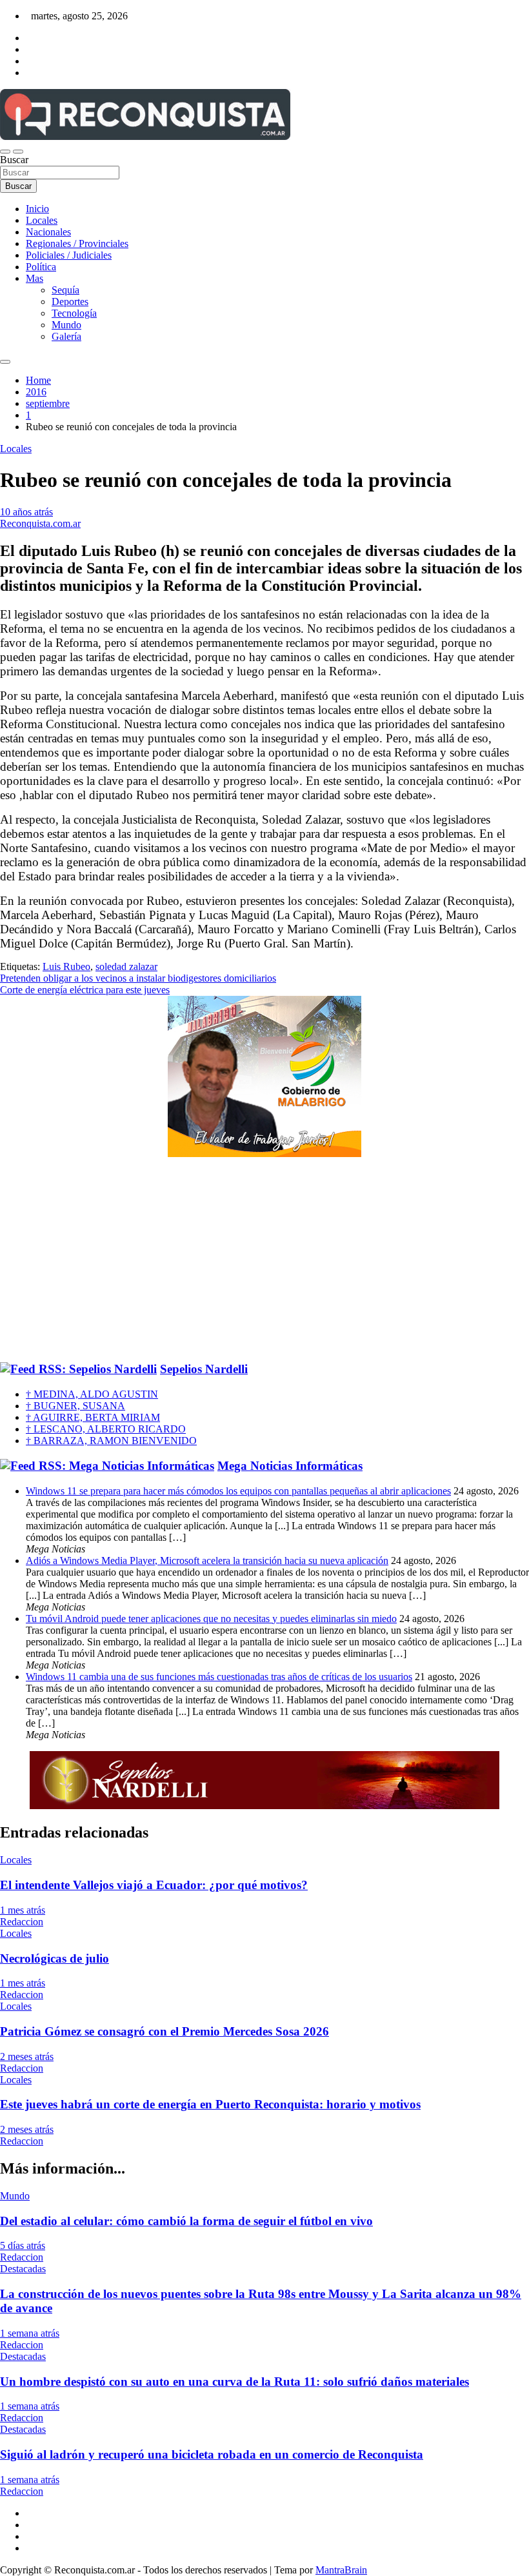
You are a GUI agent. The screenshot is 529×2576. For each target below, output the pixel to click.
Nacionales (48, 232)
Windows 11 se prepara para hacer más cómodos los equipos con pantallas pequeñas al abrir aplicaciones (238, 1491)
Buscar (14, 160)
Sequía (65, 290)
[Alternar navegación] (5, 152)
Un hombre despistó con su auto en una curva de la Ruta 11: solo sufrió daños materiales (235, 2382)
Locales (42, 220)
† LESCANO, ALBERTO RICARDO (106, 1429)
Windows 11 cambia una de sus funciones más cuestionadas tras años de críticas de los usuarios (219, 1677)
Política (41, 267)
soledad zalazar (126, 966)
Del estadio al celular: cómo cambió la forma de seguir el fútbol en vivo (186, 2221)
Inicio (37, 209)
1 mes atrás (23, 1910)
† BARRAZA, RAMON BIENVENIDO (111, 1441)
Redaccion (22, 1922)
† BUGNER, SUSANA (75, 1406)
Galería (66, 336)
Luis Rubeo (66, 966)
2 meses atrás (27, 2056)
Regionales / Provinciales (77, 243)
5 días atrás (23, 2245)
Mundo (66, 325)
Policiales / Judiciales (69, 255)
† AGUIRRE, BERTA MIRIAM (93, 1417)
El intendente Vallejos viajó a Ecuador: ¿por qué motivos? (154, 1885)
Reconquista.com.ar (40, 523)
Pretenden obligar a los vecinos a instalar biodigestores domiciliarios (138, 978)
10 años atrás (26, 512)
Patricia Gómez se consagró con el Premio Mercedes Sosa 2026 (165, 2031)
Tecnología (74, 313)
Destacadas (23, 2269)
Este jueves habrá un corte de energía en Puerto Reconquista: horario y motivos (210, 2104)
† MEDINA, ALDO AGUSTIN (92, 1394)
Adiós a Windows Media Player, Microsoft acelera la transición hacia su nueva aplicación (207, 1560)
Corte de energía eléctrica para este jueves (85, 990)
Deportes (70, 302)
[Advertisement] (264, 1260)
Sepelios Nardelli (204, 1369)
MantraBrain (341, 2570)
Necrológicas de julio (55, 1958)
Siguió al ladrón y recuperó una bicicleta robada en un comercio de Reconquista (212, 2454)
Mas (35, 278)
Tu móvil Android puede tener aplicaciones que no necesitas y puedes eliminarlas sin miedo (211, 1619)
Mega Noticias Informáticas (290, 1466)
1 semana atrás (30, 2333)
